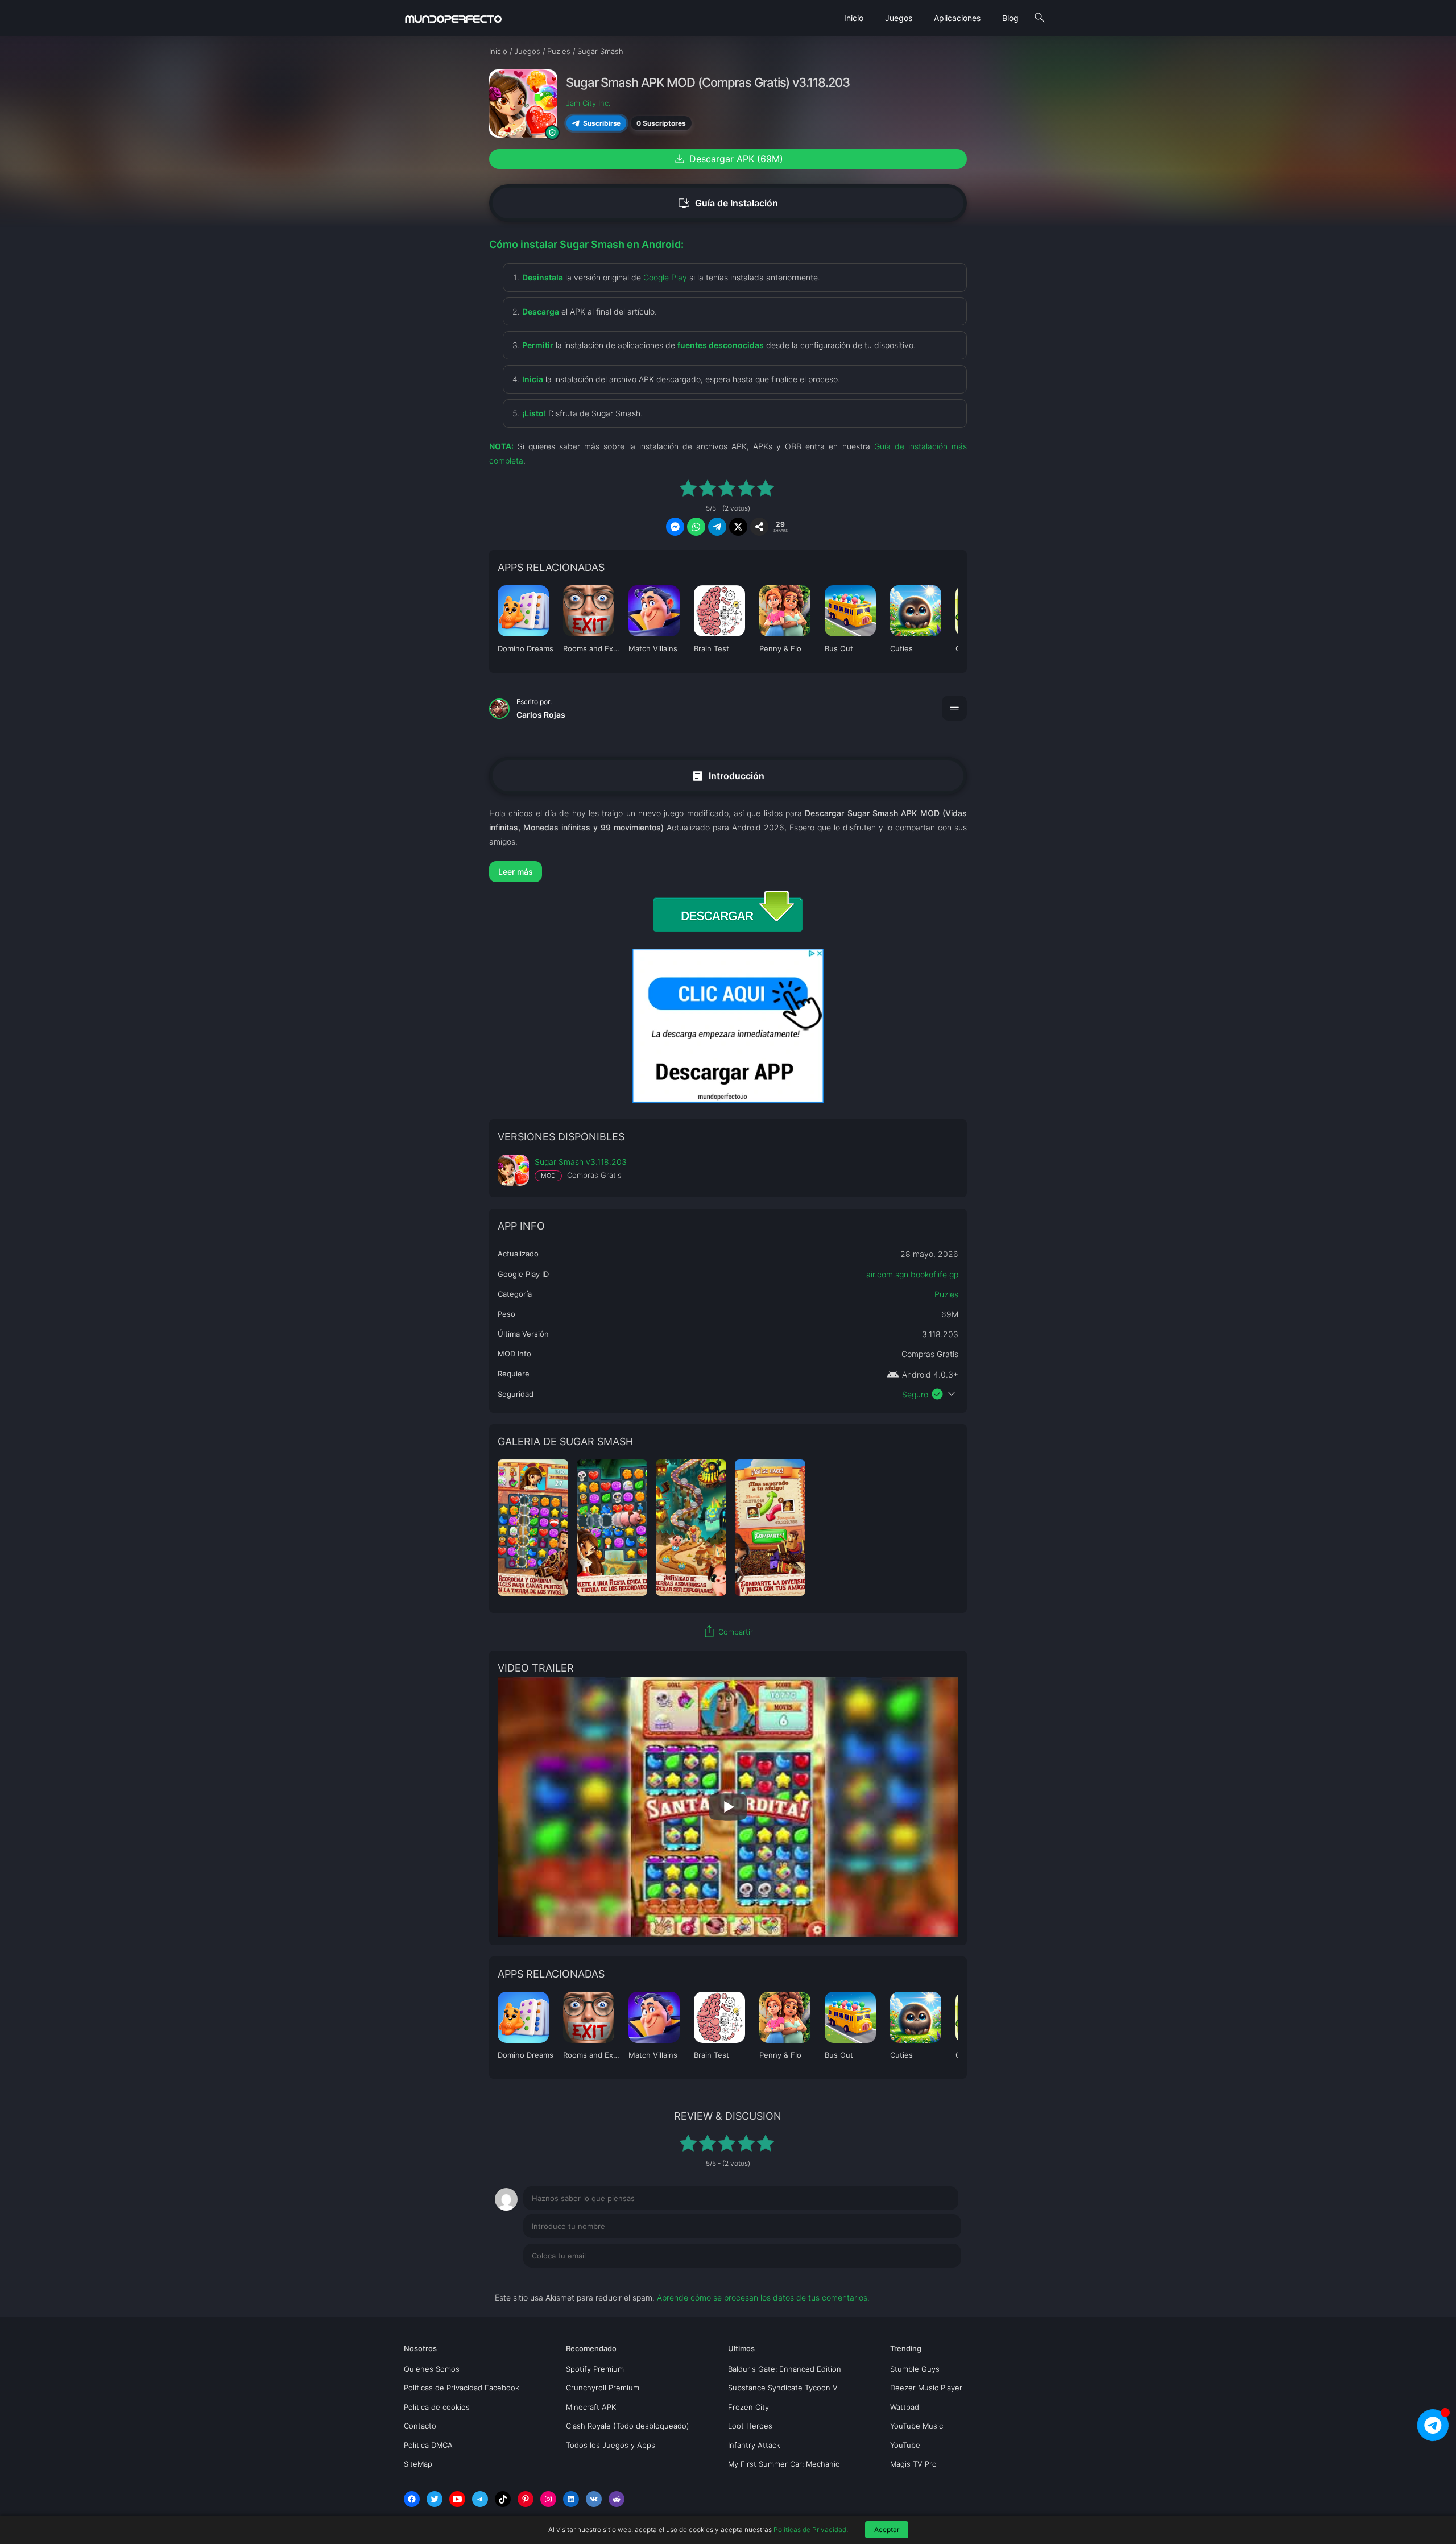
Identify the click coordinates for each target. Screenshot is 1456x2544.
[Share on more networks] (759, 527)
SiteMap (418, 2464)
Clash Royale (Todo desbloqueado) (628, 2426)
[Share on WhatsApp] (696, 527)
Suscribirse (602, 123)
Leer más (516, 872)
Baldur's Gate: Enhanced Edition (785, 2369)
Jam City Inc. (588, 103)
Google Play (665, 277)
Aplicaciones (957, 18)
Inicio (854, 18)
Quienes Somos (432, 2369)
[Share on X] (738, 527)
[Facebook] (412, 2499)
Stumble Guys (915, 2369)
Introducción (728, 775)
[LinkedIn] (571, 2499)
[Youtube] (457, 2499)
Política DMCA (428, 2445)
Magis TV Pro (913, 2464)
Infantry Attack (754, 2445)
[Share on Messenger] (675, 527)
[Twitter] (435, 2499)
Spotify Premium (595, 2369)
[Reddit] (617, 2499)
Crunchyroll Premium (603, 2388)
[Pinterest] (526, 2499)
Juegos (899, 18)
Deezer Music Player (926, 2388)
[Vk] (594, 2499)
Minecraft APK (591, 2407)
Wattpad (905, 2407)
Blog (1010, 18)
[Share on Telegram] (717, 527)
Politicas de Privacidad (810, 2529)
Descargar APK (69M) (728, 159)
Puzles (946, 1294)
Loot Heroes (750, 2426)
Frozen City (748, 2407)
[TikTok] (503, 2499)
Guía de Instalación (728, 203)
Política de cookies (437, 2407)
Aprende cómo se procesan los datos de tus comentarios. (763, 2297)
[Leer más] (728, 872)
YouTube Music (917, 2426)
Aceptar (887, 2529)
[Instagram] (548, 2499)
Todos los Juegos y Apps (611, 2445)
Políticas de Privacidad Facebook (462, 2388)
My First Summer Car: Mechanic (784, 2464)
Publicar (932, 2279)
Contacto (420, 2426)
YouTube (905, 2445)
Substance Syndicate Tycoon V (783, 2388)
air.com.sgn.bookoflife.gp (912, 1274)
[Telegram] (480, 2499)
